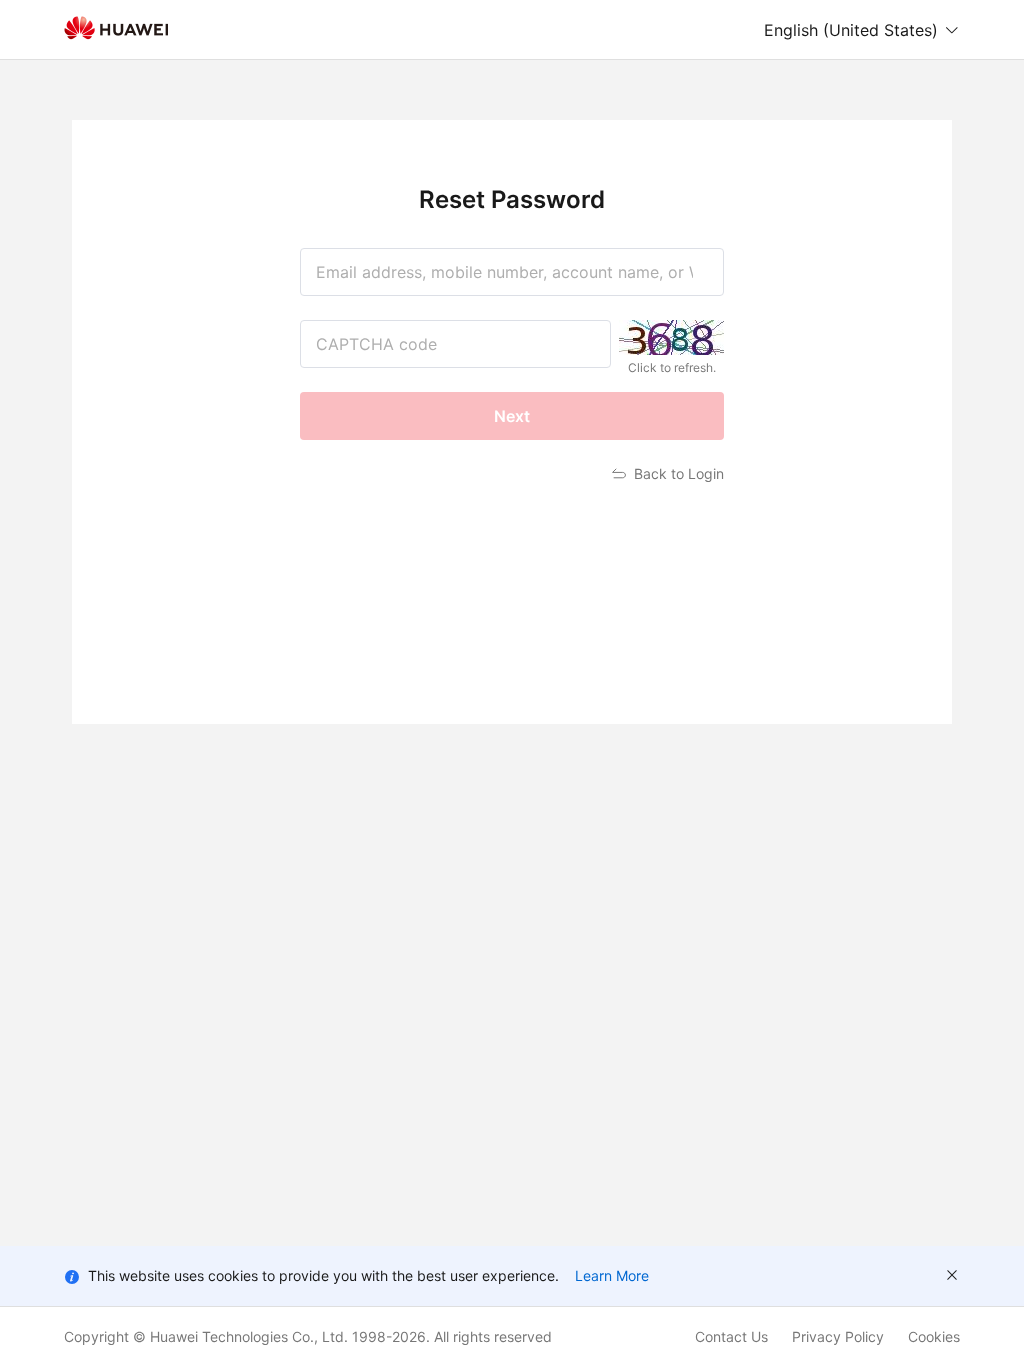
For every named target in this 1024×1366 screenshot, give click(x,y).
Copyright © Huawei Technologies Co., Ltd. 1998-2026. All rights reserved (308, 1336)
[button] (862, 30)
